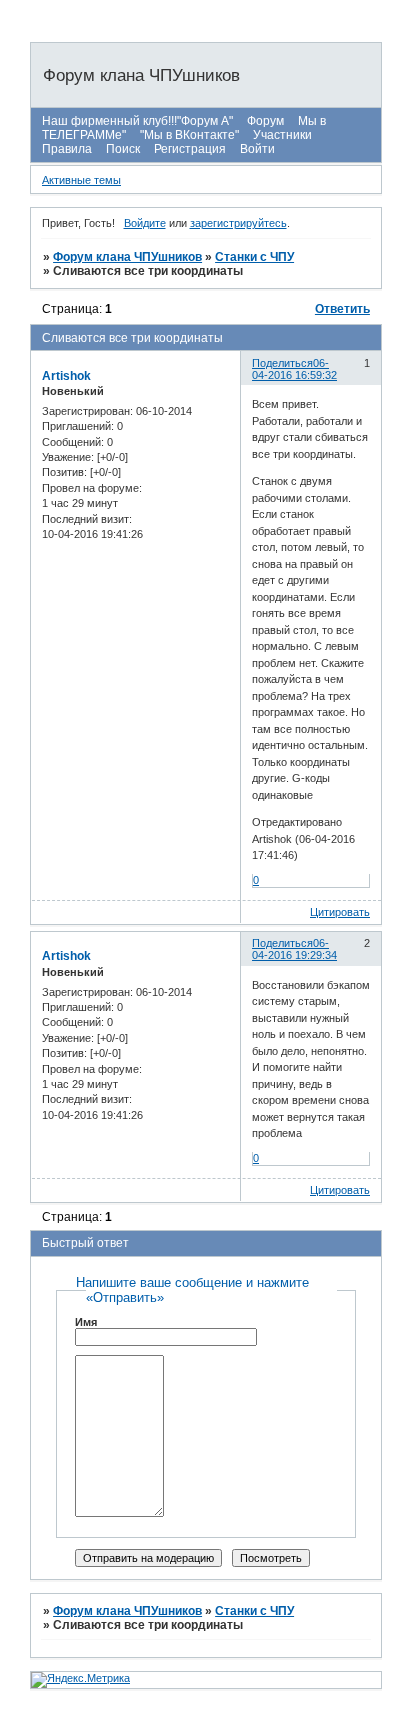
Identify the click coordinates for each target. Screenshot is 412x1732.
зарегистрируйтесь (238, 223)
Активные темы (81, 180)
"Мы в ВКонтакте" (189, 135)
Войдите (145, 223)
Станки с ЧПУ (254, 257)
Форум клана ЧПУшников (127, 257)
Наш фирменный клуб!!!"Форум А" (137, 121)
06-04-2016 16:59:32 (294, 369)
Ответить (342, 309)
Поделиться (282, 363)
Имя (86, 1322)
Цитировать (340, 912)
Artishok (66, 376)
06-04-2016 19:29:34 (294, 949)
